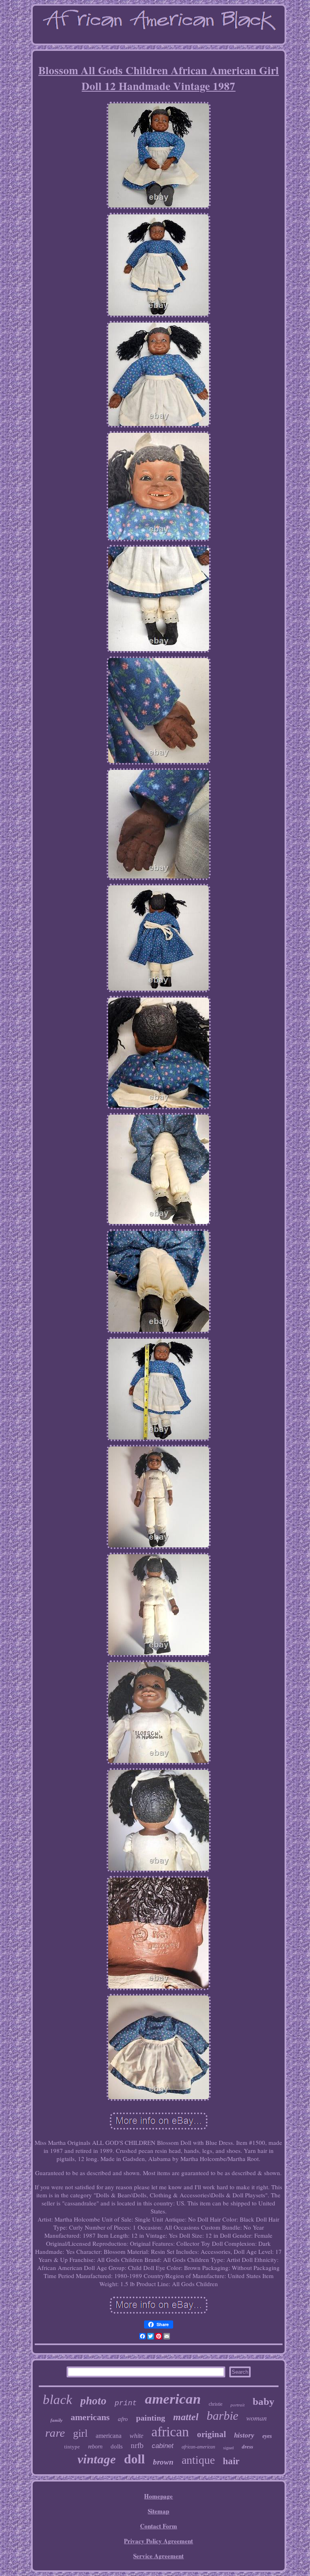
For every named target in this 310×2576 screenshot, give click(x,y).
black (58, 2400)
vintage (97, 2459)
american (173, 2399)
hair (231, 2461)
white (136, 2436)
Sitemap (158, 2511)
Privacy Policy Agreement (158, 2541)
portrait (238, 2405)
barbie (222, 2416)
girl (80, 2433)
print (126, 2403)
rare (55, 2433)
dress (247, 2447)
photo (93, 2401)
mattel (186, 2417)
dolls (117, 2446)
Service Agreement (158, 2556)
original (212, 2434)
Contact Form (159, 2526)
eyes (267, 2436)
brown (163, 2462)
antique (198, 2460)
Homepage (158, 2496)
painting (151, 2418)
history (244, 2435)
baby (264, 2401)
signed (228, 2448)
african (170, 2432)
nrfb (137, 2445)
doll (134, 2459)
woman (257, 2418)
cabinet (163, 2446)
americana (109, 2436)
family (57, 2420)
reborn (95, 2447)
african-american (198, 2447)
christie (216, 2404)
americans (90, 2417)
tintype (72, 2447)
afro (123, 2419)
